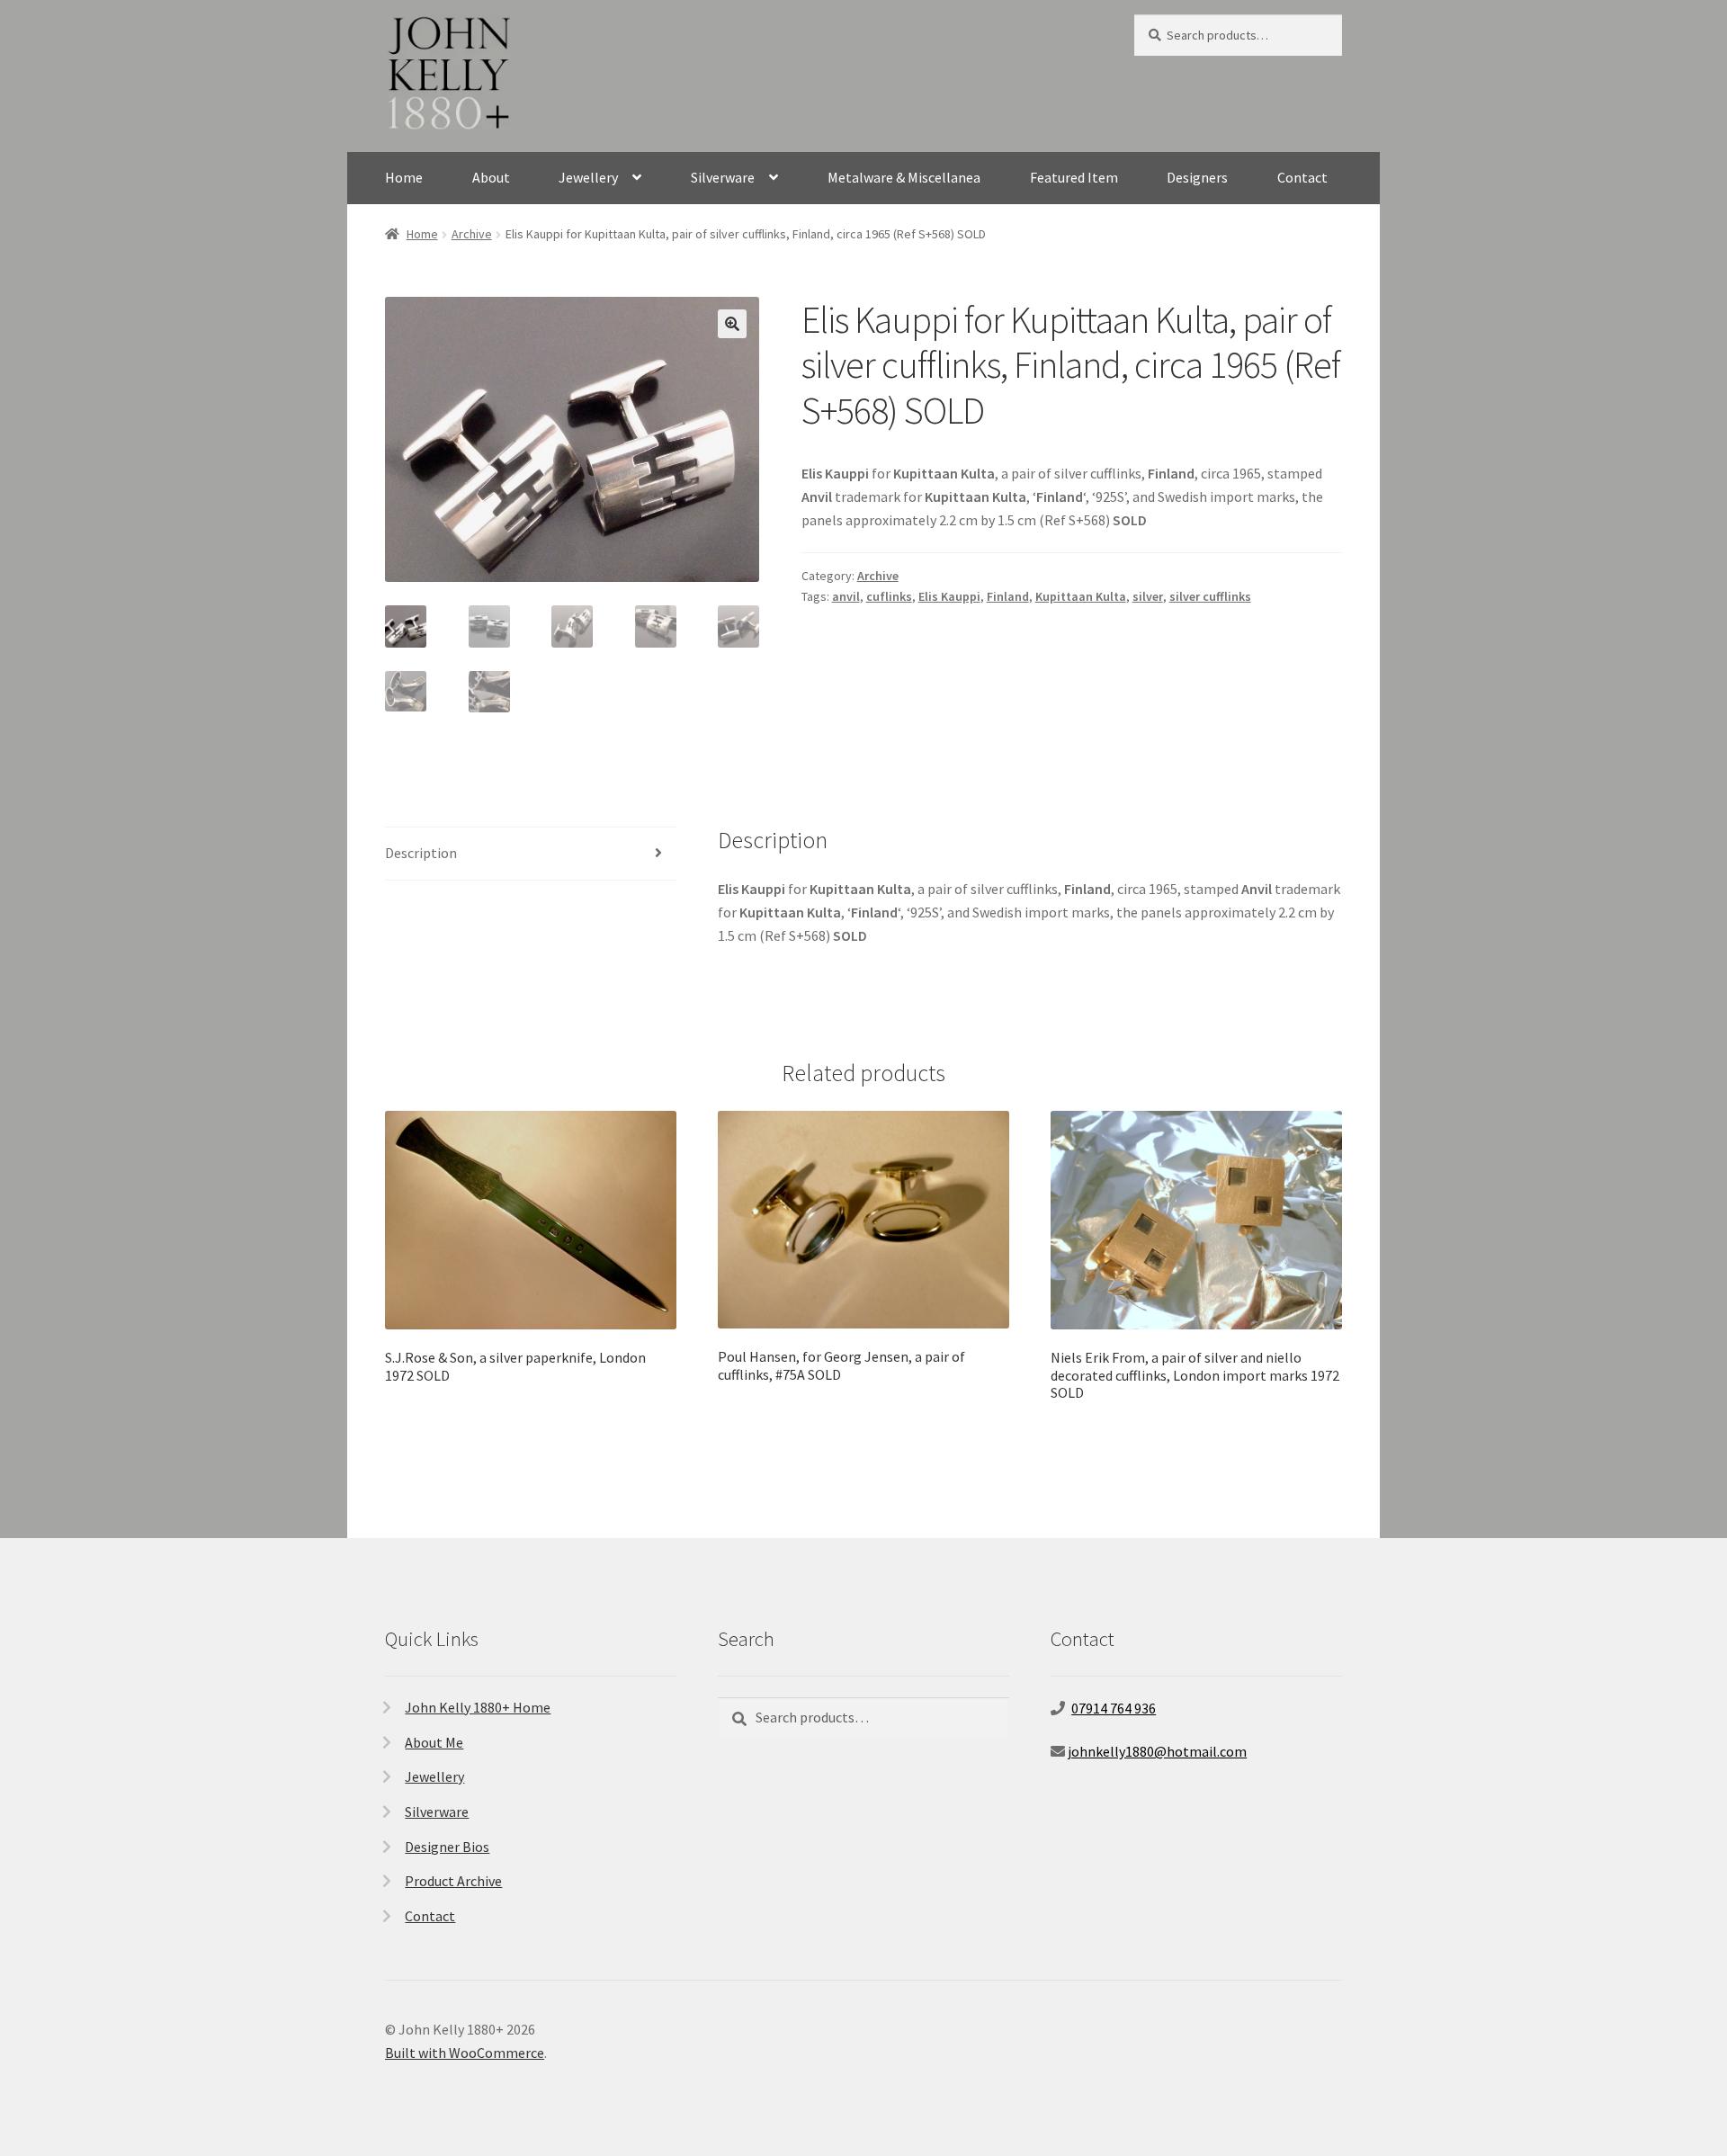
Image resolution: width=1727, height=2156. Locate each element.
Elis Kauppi (949, 596)
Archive (472, 234)
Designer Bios (447, 1847)
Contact (1302, 177)
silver (1148, 596)
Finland (1008, 596)
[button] (732, 324)
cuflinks (889, 596)
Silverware (723, 177)
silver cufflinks (1210, 596)
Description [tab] (421, 853)
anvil (846, 596)
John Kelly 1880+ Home (478, 1707)
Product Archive (453, 1881)
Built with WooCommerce (465, 2053)
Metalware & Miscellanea (904, 177)
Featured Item (1074, 177)
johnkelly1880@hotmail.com (1157, 1751)
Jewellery (588, 177)
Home (404, 177)
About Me (434, 1742)
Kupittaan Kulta (1081, 596)
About (491, 177)
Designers (1197, 177)
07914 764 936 (1114, 1708)
